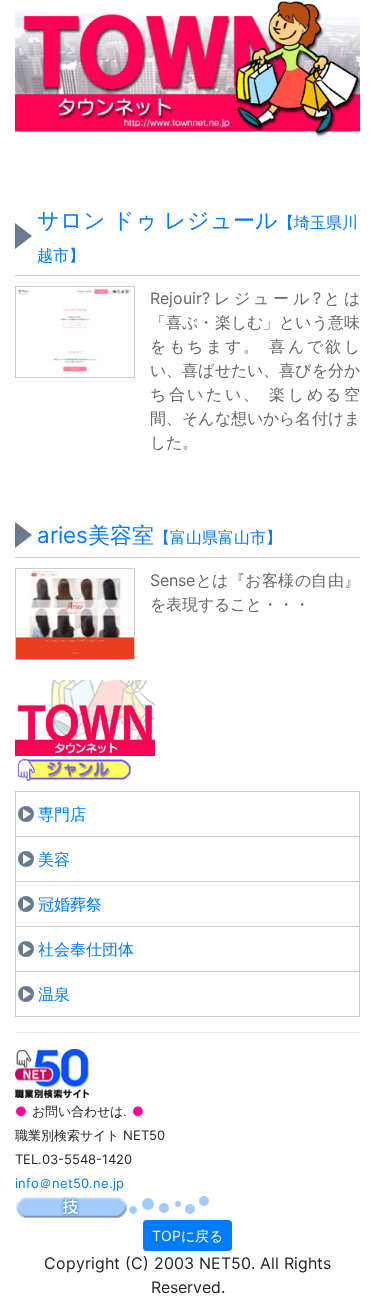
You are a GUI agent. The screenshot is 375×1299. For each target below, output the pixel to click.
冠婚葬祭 (70, 904)
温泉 (54, 994)
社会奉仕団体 (86, 949)
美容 (54, 859)
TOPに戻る (187, 1235)
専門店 (62, 814)
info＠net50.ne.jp (69, 1183)
